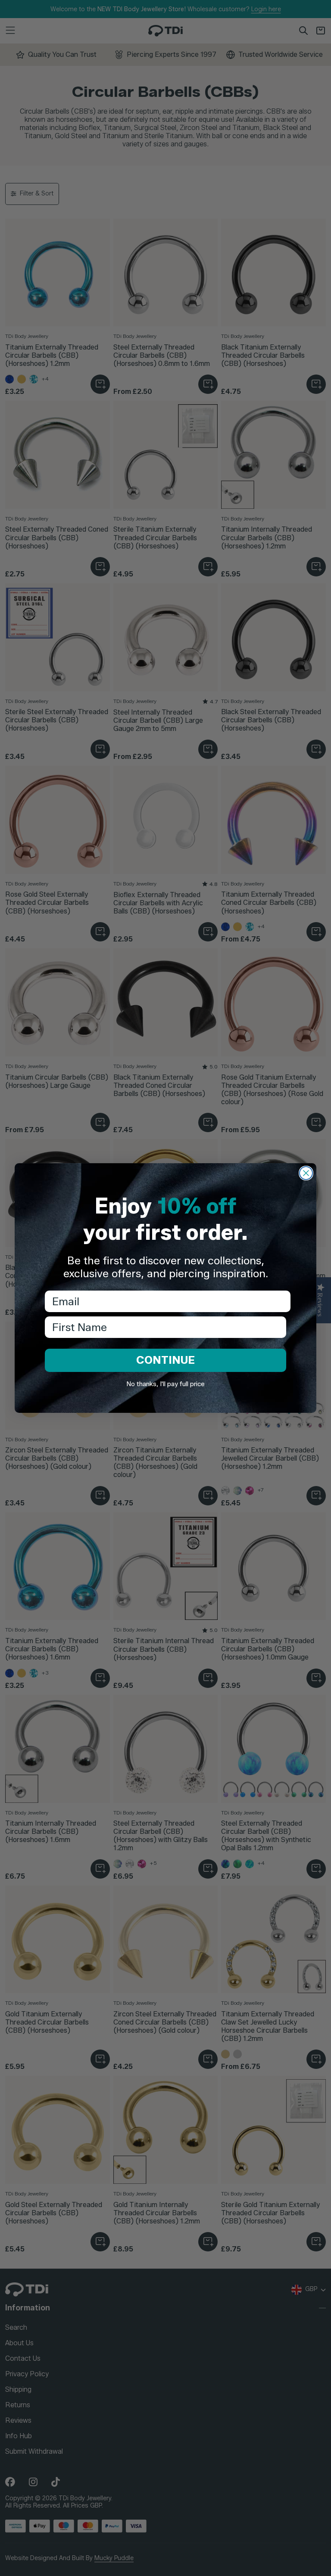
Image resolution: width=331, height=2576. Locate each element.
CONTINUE (165, 1360)
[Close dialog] (306, 1173)
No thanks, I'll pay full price (165, 1384)
